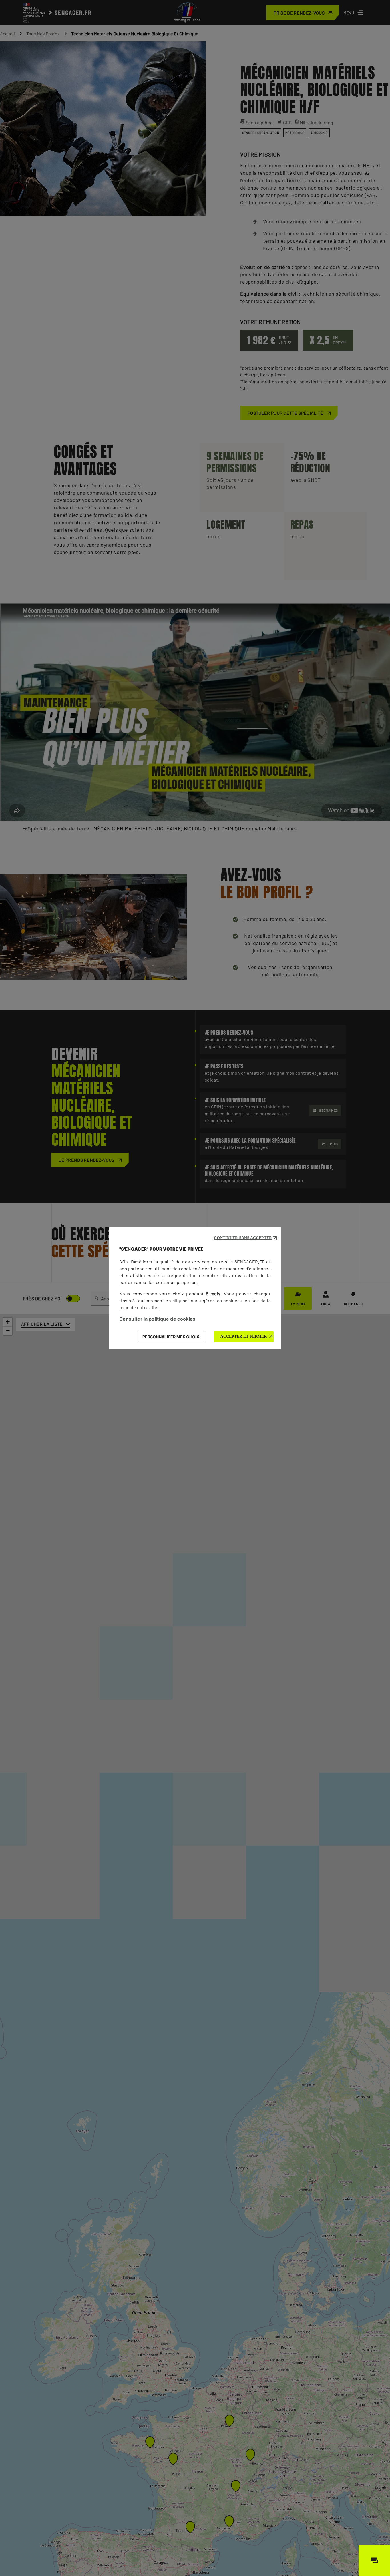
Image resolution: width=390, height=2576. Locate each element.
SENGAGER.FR (250, 1262)
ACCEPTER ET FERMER (244, 1336)
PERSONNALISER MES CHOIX (171, 1337)
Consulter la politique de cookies (157, 1319)
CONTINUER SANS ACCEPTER (243, 1238)
